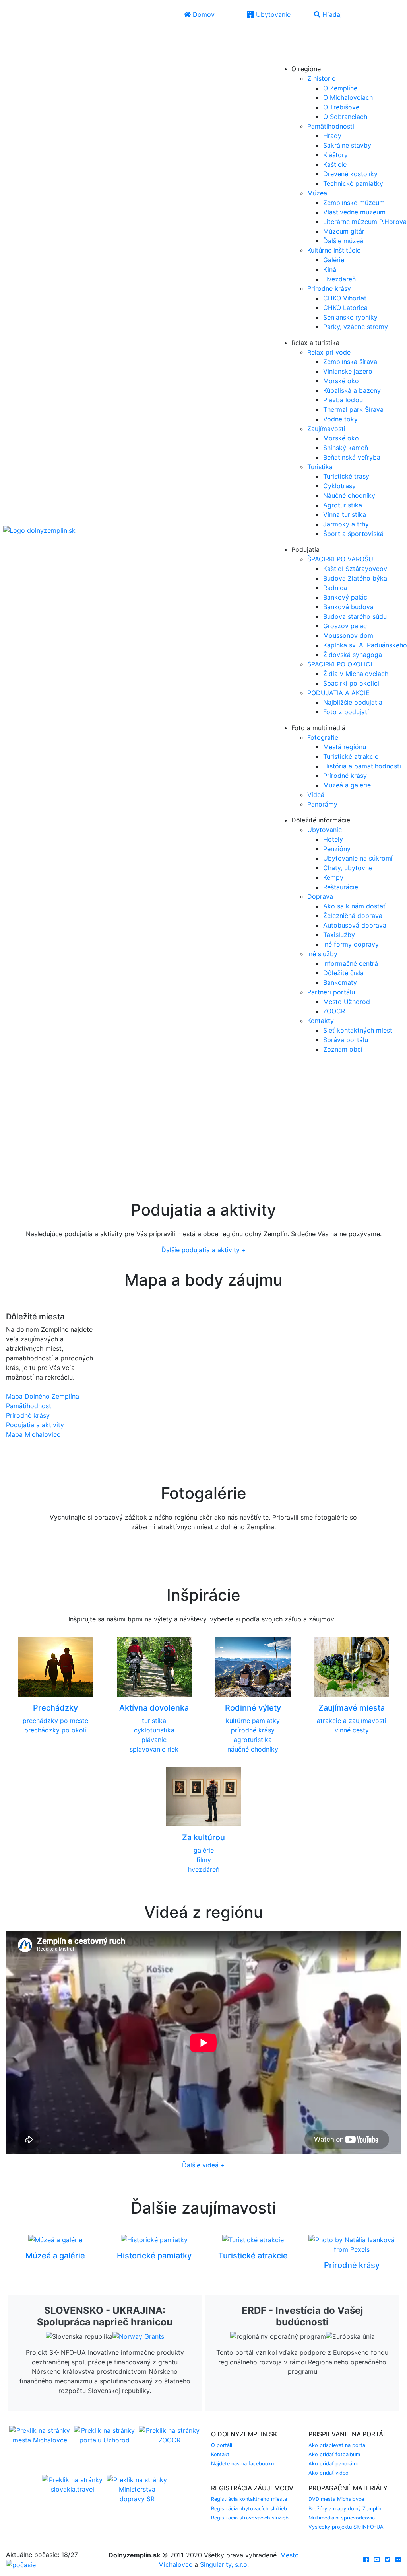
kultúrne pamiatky (253, 1721)
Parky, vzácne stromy (356, 327)
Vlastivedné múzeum (354, 212)
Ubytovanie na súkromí (358, 858)
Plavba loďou (343, 400)
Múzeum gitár (344, 231)
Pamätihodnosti (331, 126)
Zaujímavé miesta (352, 1708)
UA (285, 58)
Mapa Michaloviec (33, 1434)
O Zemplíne (340, 88)
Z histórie (321, 78)
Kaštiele (335, 164)
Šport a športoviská (353, 534)
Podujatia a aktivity (35, 1425)
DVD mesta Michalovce (336, 2499)
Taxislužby (339, 935)
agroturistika (253, 1740)
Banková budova (348, 607)
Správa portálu (346, 1040)
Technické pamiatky (353, 183)
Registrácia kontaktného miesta (249, 2499)
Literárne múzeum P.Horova (365, 222)
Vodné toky (340, 419)
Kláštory (335, 155)
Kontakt (220, 2454)
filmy (204, 1860)
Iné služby (322, 954)
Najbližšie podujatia (353, 702)
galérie (204, 1850)
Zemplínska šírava (350, 362)
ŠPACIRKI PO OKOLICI (340, 664)
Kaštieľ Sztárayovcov (355, 569)
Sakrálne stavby (347, 145)
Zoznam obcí (343, 1049)
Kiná (330, 269)
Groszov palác (345, 626)
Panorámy (322, 804)
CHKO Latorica (345, 308)
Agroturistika (343, 505)
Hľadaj (331, 14)
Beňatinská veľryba (352, 457)
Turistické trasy (346, 476)
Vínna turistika (345, 514)
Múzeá (317, 193)
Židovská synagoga (353, 655)
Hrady (332, 136)
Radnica (335, 588)
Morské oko (341, 381)
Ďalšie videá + (203, 2165)
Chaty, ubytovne (348, 868)
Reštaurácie (341, 887)
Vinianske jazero (348, 371)
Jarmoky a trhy (346, 524)
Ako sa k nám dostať (354, 906)
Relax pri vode (329, 352)
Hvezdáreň (339, 279)
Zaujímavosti (326, 429)
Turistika (320, 467)
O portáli (222, 2445)
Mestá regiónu (345, 747)
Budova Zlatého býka (355, 578)
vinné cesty (352, 1730)
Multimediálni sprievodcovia (342, 2518)
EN (285, 47)
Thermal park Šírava (353, 409)
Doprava (320, 896)
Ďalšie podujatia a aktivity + (204, 1250)
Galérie (334, 260)
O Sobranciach (345, 117)
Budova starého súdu (355, 616)
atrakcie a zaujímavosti (352, 1721)
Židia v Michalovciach (356, 674)
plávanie (154, 1740)
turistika (154, 1721)
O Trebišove (341, 107)
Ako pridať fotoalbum (334, 2454)
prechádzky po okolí (55, 1730)
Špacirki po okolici (351, 683)
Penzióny (337, 849)
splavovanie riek (154, 1749)
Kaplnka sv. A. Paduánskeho (365, 645)
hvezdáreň (204, 1869)
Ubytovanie (272, 14)
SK (301, 35)
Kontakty (321, 1021)
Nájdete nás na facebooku (242, 2464)
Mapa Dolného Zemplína (43, 1396)
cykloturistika (154, 1730)
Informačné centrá (351, 963)
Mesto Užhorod (347, 1002)
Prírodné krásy (329, 288)
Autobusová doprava (355, 925)
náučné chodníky (253, 1749)
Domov (203, 14)
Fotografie (323, 737)
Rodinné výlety (253, 1708)
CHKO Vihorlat (345, 298)
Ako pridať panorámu (334, 2464)
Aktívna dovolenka (154, 1708)
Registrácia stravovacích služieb (250, 2518)
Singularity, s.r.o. (224, 2564)
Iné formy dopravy (351, 944)
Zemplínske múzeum (354, 203)
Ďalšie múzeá (343, 241)
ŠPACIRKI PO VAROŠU (340, 559)
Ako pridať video (329, 2473)
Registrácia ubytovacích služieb (249, 2509)
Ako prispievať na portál (337, 2445)
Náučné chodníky (349, 495)
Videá (316, 795)
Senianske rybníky (350, 317)
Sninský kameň (346, 448)
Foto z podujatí (346, 712)
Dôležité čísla (343, 973)
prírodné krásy (253, 1730)
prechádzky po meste (55, 1721)
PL (300, 47)
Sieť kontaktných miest (358, 1030)
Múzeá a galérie (347, 785)
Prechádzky (55, 1708)
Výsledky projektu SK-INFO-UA (346, 2527)
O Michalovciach (348, 97)
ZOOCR (334, 1011)
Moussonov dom (348, 635)
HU (302, 58)
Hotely (333, 839)
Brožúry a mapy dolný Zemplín (345, 2509)
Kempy (333, 877)
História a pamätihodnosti (362, 766)
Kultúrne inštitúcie (334, 250)
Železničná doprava (353, 916)
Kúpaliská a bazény (352, 390)
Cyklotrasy (339, 486)
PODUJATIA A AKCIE (338, 693)
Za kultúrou (203, 1837)
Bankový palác (345, 597)
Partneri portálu (331, 992)
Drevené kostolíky (350, 174)
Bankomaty (340, 982)
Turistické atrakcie (351, 756)
